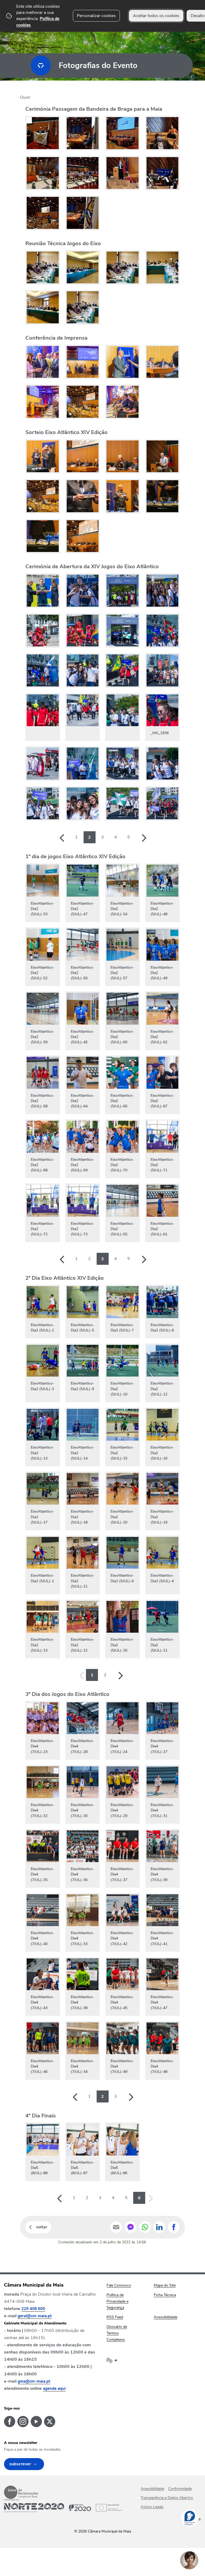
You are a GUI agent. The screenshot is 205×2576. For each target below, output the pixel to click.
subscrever (20, 2464)
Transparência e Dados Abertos (167, 2498)
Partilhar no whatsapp (145, 2227)
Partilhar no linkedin (159, 2227)
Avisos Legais (152, 2507)
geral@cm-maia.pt (35, 2316)
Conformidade (180, 2489)
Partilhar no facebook (174, 2227)
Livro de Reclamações (21, 2492)
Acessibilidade (152, 2489)
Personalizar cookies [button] (96, 16)
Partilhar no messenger (131, 2227)
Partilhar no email (116, 2227)
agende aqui (54, 2388)
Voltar (42, 2227)
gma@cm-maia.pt (34, 2381)
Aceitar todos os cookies (156, 16)
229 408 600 (33, 2309)
